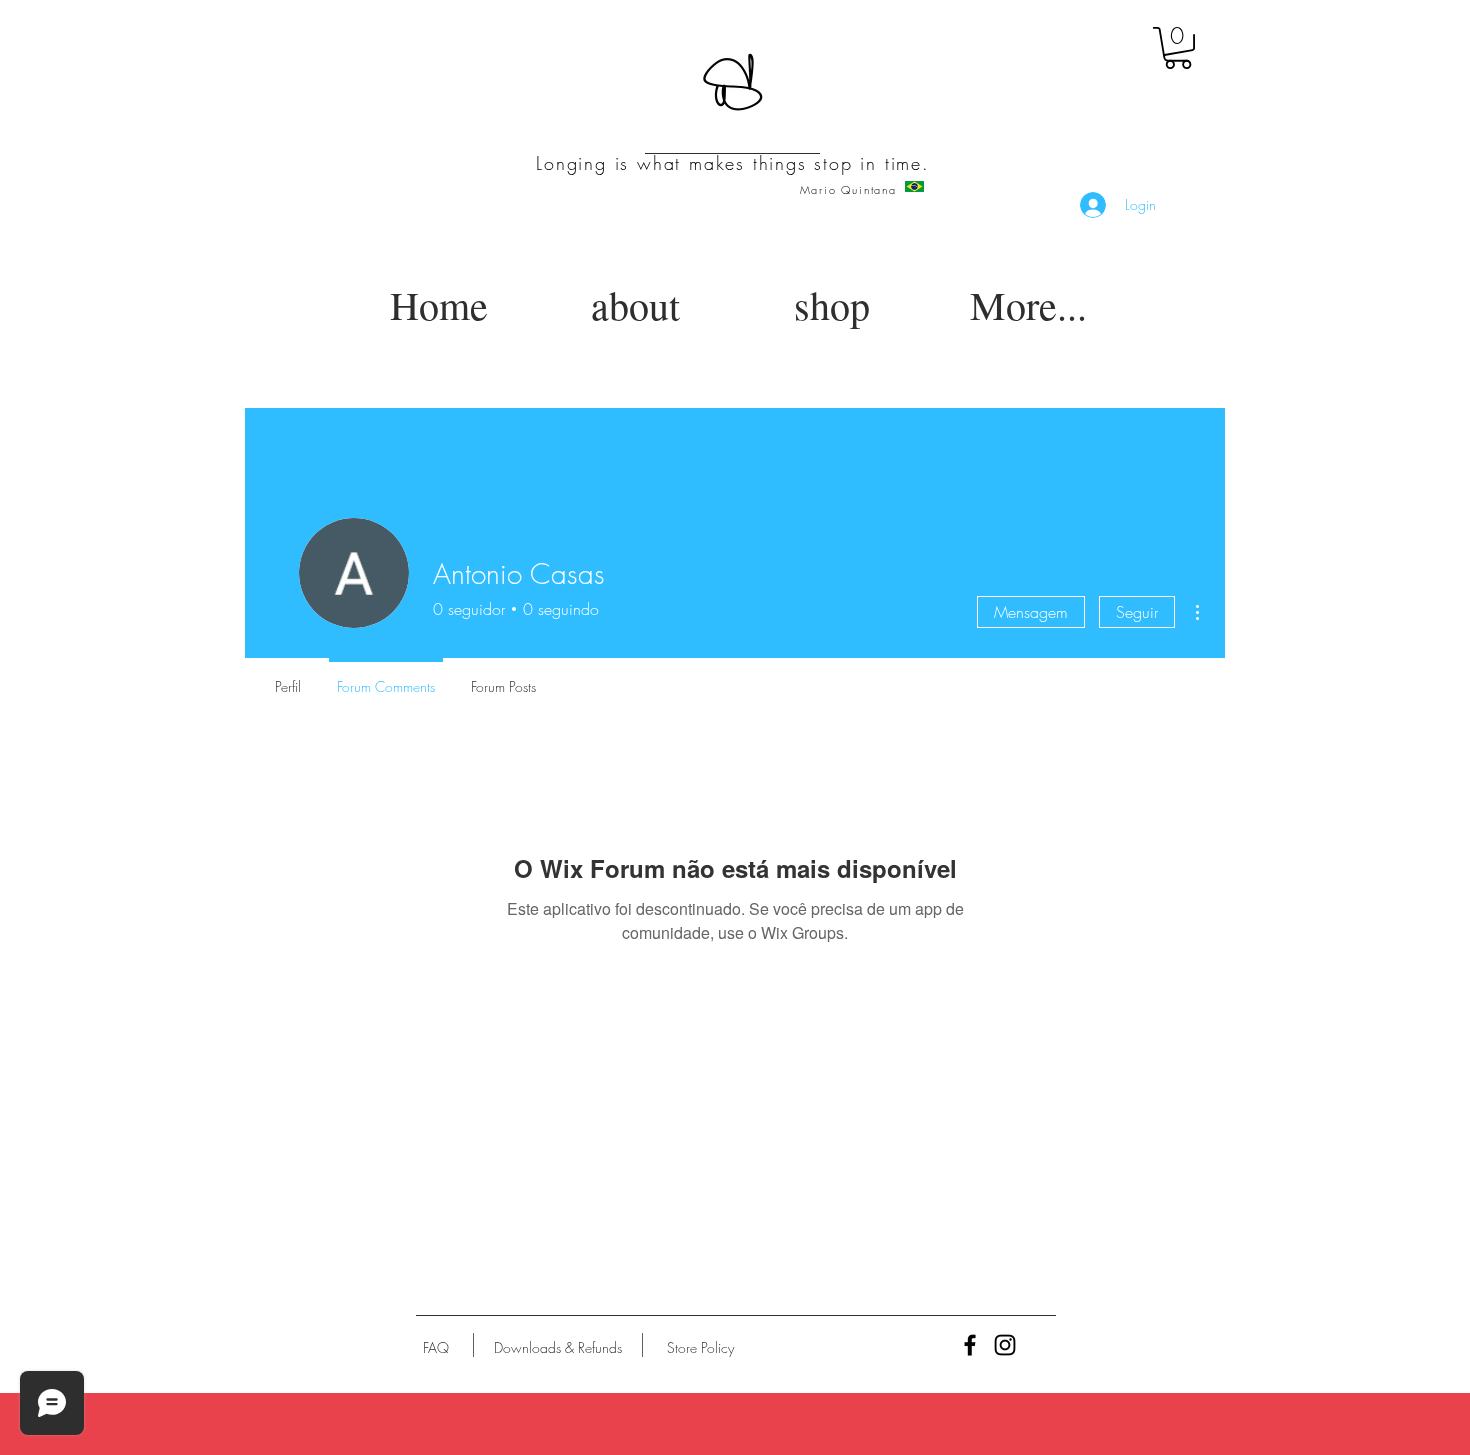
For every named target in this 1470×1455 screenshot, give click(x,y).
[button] (1178, 48)
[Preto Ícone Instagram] (1005, 1345)
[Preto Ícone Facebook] (970, 1345)
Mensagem (1031, 612)
